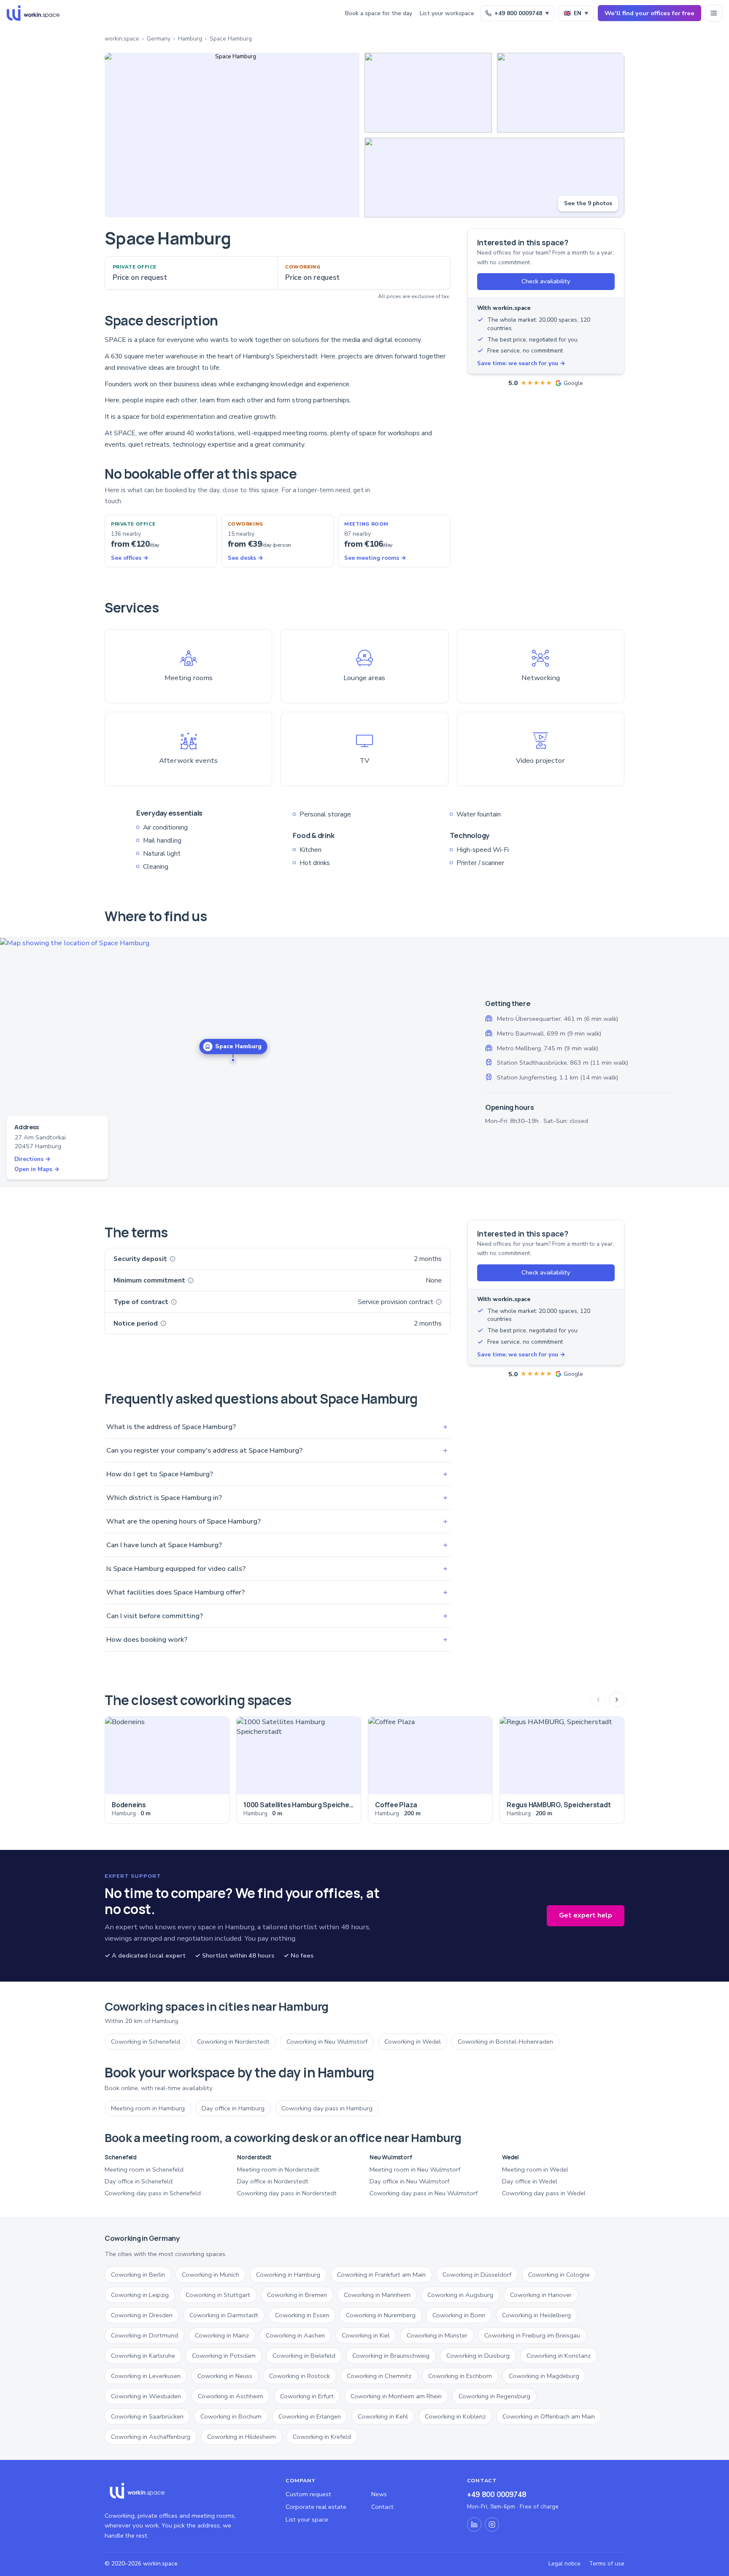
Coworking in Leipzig (140, 2295)
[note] (173, 1259)
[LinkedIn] (474, 2524)
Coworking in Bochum (231, 2416)
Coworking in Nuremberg (381, 2315)
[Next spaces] (617, 1700)
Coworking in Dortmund (144, 2335)
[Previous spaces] (598, 1700)
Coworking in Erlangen (310, 2416)
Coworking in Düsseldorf (477, 2275)
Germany (159, 39)
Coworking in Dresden (142, 2315)
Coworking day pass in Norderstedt (287, 2193)
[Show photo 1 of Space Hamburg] (232, 135)
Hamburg (190, 39)
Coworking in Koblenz (455, 2416)
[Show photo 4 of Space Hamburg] (494, 178)
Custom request (308, 2494)
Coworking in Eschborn (460, 2376)
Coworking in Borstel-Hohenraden (505, 2042)
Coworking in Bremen (297, 2295)
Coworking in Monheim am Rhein (396, 2396)
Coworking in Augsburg (460, 2295)
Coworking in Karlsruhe (143, 2356)
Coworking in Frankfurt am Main (381, 2275)
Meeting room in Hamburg (148, 2108)
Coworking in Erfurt (307, 2396)
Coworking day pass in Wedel (544, 2193)
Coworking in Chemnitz (379, 2376)
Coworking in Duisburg (478, 2356)
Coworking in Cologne (559, 2275)
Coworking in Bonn (459, 2315)
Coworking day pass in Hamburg (327, 2108)
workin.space (122, 39)
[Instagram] (492, 2524)
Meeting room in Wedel (535, 2169)
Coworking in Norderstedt (233, 2042)
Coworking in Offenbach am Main (549, 2416)
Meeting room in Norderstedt (278, 2169)
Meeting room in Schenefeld (144, 2169)
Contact (382, 2507)
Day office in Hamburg (233, 2108)
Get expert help (586, 1915)
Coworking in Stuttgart (218, 2295)
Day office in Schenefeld (139, 2181)
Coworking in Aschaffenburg (151, 2437)
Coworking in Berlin (138, 2275)
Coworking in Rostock (300, 2376)
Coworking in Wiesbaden (146, 2396)
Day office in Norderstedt (273, 2181)
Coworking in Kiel (366, 2335)
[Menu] (714, 13)
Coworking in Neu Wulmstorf (327, 2042)
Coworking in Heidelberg (536, 2315)
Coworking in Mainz (222, 2335)
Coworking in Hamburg (288, 2275)
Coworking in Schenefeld (146, 2042)
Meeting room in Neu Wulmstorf (415, 2169)
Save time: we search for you (521, 363)
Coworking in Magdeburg (544, 2376)
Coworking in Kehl (383, 2416)
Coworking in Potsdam (224, 2356)
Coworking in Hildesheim (242, 2437)
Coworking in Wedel (413, 2042)
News (379, 2494)
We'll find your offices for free (649, 13)
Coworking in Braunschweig (391, 2356)
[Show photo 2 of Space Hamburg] (428, 93)
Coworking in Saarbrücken (147, 2416)
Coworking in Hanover (541, 2295)
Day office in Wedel (530, 2181)
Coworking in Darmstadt (224, 2315)
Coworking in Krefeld (322, 2437)
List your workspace (447, 13)
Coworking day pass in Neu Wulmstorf (424, 2193)
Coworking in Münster (437, 2335)
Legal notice (564, 2564)
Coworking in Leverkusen (146, 2376)
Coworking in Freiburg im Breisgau (532, 2335)
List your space (307, 2519)
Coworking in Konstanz (559, 2356)
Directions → (32, 1159)
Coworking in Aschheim (231, 2396)
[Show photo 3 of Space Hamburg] (561, 93)
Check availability (546, 281)
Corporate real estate (316, 2507)
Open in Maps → (37, 1169)
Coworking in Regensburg (494, 2396)
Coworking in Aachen (295, 2335)
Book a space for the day (379, 13)
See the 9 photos (588, 203)
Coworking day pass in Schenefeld (153, 2193)
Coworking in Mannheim (377, 2295)
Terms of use (607, 2564)
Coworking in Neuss (225, 2376)
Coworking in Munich (211, 2275)
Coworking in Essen (302, 2315)
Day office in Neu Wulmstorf (409, 2181)
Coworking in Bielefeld (304, 2356)
